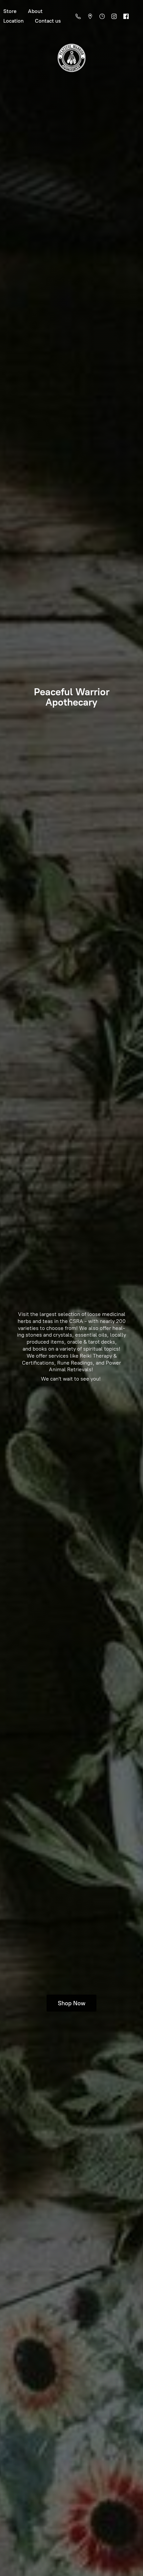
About (35, 11)
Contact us (48, 21)
